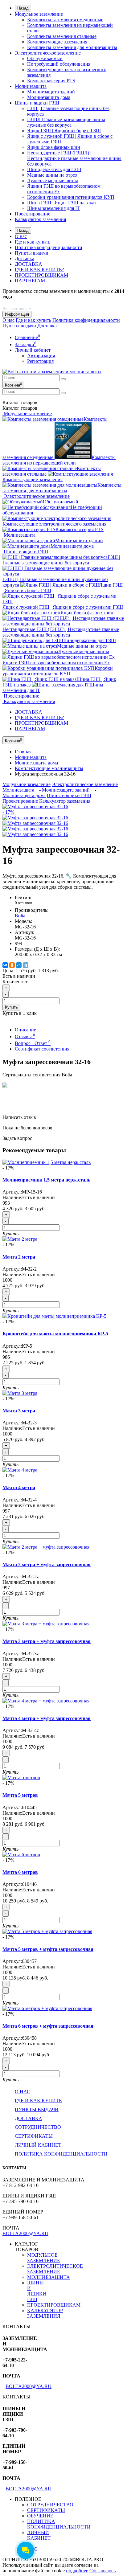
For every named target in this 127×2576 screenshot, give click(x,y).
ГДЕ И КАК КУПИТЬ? (39, 270)
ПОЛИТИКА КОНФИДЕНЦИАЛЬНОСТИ (61, 2154)
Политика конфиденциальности (49, 247)
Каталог (20, 408)
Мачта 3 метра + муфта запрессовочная (47, 1641)
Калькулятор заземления (40, 219)
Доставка (25, 258)
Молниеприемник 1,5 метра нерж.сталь (46, 1180)
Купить (11, 1007)
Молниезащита (31, 86)
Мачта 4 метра (19, 1487)
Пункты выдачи (32, 253)
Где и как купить (33, 242)
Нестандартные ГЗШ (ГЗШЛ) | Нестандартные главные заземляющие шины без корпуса (74, 158)
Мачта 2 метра (19, 1257)
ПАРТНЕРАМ (30, 281)
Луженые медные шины (53, 180)
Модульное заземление (39, 14)
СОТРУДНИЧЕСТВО (38, 2127)
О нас (21, 236)
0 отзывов (23, 903)
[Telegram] (26, 965)
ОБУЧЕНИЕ (40, 2516)
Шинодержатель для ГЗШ (54, 169)
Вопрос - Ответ (33, 1043)
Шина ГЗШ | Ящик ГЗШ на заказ (62, 203)
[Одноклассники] (12, 965)
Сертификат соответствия (42, 1049)
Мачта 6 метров (20, 1872)
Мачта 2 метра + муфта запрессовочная (47, 1564)
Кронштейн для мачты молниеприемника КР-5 (55, 1334)
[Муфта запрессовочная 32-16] (35, 818)
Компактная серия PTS (51, 81)
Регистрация (40, 361)
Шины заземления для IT (53, 208)
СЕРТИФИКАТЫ (34, 2136)
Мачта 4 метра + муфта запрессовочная (47, 1718)
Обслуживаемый (45, 58)
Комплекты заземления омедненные (65, 20)
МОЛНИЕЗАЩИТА (49, 2277)
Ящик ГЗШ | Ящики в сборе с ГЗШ (64, 131)
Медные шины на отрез (52, 175)
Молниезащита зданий (51, 92)
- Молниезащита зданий (63, 790)
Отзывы (25, 1036)
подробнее (77, 2571)
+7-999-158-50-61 (20, 302)
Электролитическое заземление (48, 53)
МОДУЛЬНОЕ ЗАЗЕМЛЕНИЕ (44, 2258)
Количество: (15, 982)
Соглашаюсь (102, 2571)
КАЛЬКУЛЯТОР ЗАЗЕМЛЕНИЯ (45, 2313)
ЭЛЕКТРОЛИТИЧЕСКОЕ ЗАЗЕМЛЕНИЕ (55, 2269)
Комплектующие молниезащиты (49, 768)
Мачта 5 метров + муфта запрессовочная (48, 1949)
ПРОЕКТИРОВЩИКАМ (41, 275)
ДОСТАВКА (29, 264)
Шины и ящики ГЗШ (37, 103)
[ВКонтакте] (5, 965)
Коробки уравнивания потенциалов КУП (71, 197)
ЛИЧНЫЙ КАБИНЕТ (38, 2145)
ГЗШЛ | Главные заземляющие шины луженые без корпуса (66, 122)
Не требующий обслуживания (59, 64)
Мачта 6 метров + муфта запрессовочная (48, 2026)
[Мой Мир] (19, 965)
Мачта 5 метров (20, 1795)
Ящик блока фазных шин (54, 147)
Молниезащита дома (49, 97)
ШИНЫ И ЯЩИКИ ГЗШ (37, 2291)
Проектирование (33, 214)
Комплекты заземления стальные (62, 36)
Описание (25, 1030)
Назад (23, 8)
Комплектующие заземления (57, 42)
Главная (23, 752)
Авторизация (41, 356)
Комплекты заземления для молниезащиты (72, 47)
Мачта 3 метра (19, 1411)
